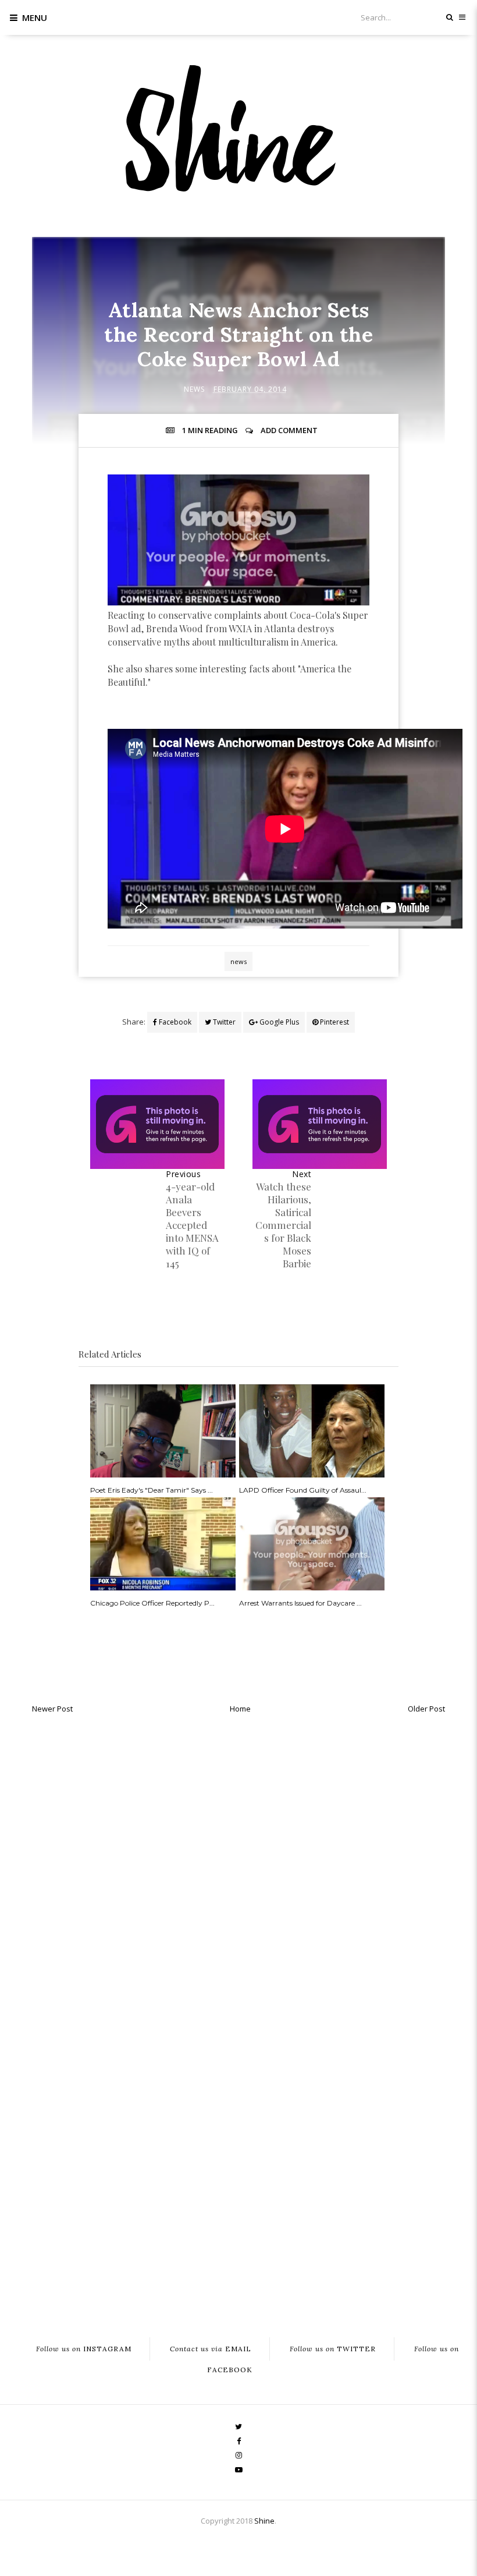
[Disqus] (238, 1867)
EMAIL (211, 2349)
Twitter (223, 1022)
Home (240, 1709)
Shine (264, 2521)
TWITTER (333, 2349)
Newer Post (52, 1709)
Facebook (174, 1022)
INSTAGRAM (84, 2349)
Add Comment (289, 430)
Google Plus (278, 1022)
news (194, 389)
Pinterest (334, 1022)
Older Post (426, 1709)
